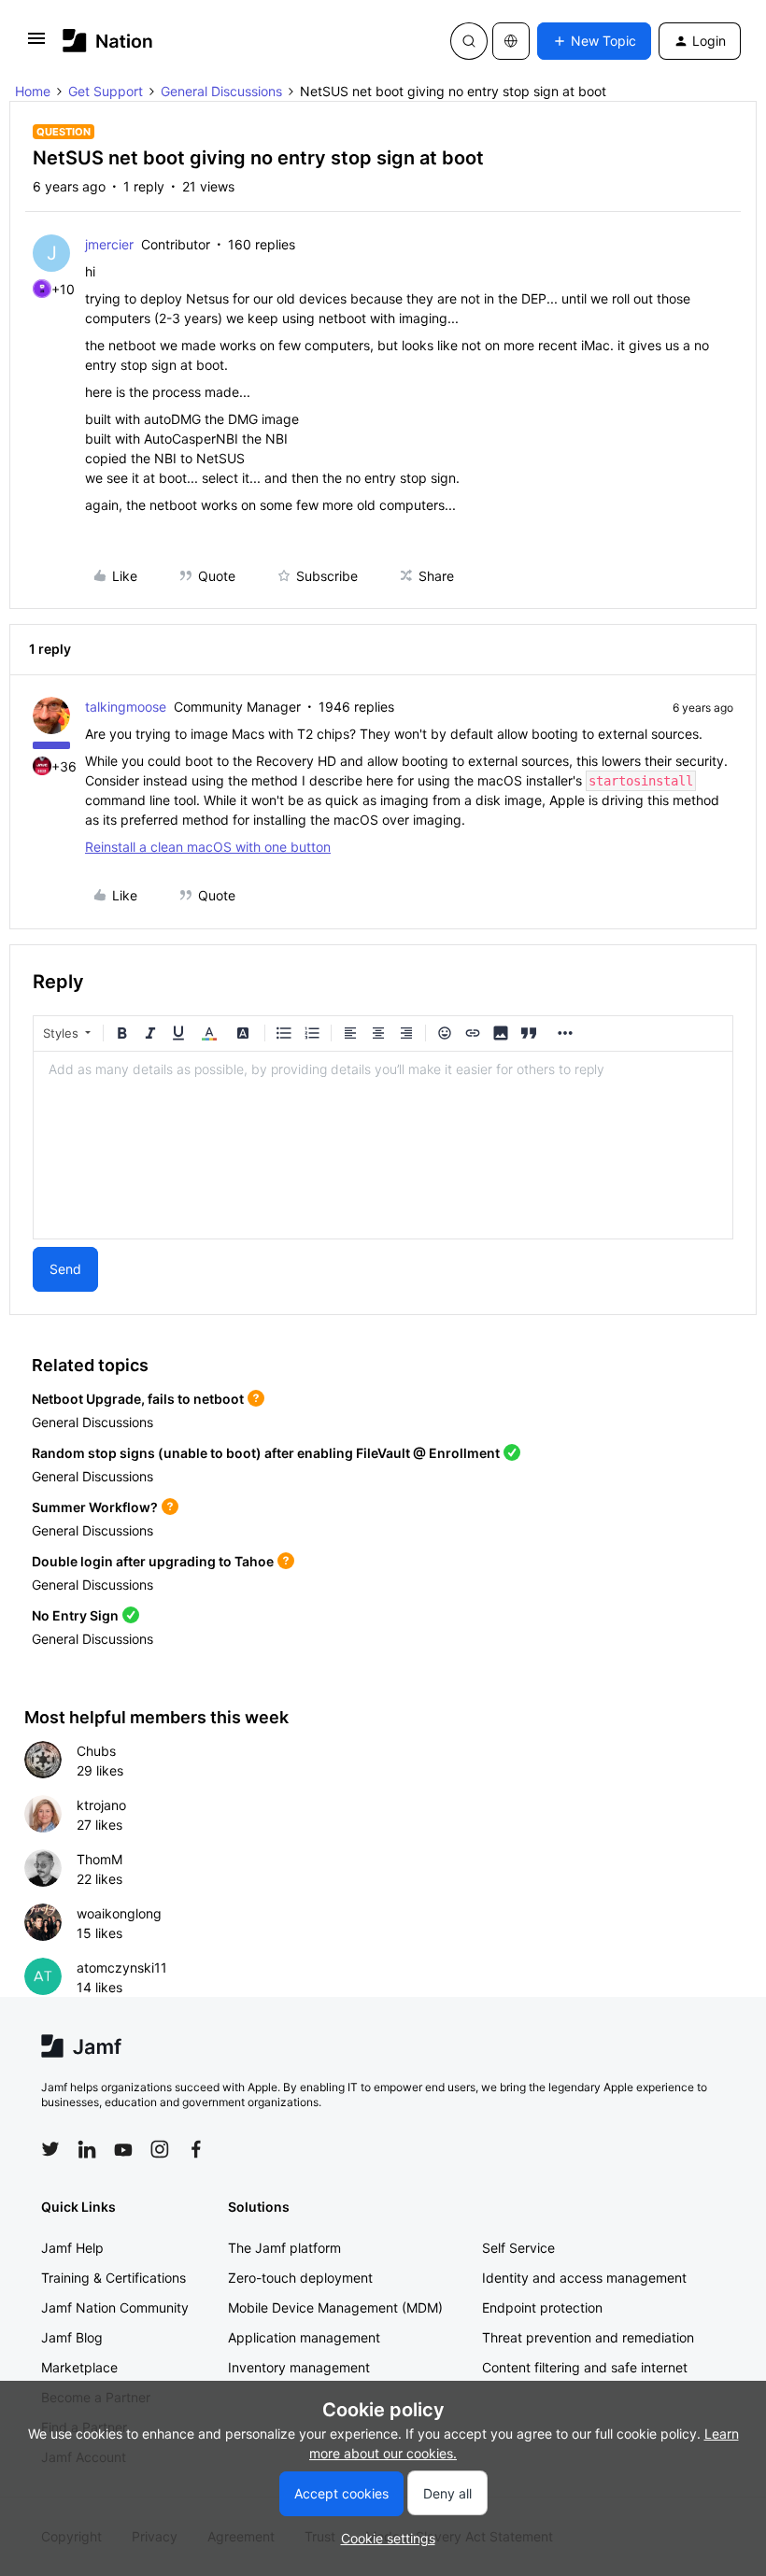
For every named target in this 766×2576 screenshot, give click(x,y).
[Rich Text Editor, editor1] (383, 1145)
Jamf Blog (72, 2337)
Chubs (96, 1751)
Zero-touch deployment (300, 2278)
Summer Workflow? (95, 1507)
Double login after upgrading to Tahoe (153, 1561)
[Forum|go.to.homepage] (108, 41)
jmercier (109, 244)
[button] (36, 44)
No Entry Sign (75, 1615)
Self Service (518, 2248)
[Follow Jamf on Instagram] (160, 2149)
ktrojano (101, 1805)
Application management (304, 2337)
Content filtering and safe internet (585, 2367)
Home (33, 91)
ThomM (99, 1859)
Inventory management (299, 2367)
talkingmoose (126, 707)
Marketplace (79, 2367)
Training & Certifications (113, 2278)
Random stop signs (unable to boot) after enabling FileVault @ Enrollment (266, 1453)
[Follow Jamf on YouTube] (123, 2149)
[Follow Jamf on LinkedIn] (87, 2149)
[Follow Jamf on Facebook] (196, 2149)
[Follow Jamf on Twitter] (50, 2149)
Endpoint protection (542, 2307)
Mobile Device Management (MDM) (335, 2307)
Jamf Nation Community (115, 2307)
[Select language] (511, 41)
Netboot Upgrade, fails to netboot (138, 1399)
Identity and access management (584, 2278)
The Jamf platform (284, 2248)
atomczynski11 (122, 1967)
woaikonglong (119, 1913)
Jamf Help (72, 2248)
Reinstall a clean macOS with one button (208, 847)
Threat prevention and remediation (588, 2337)
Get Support (106, 91)
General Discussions (221, 91)
